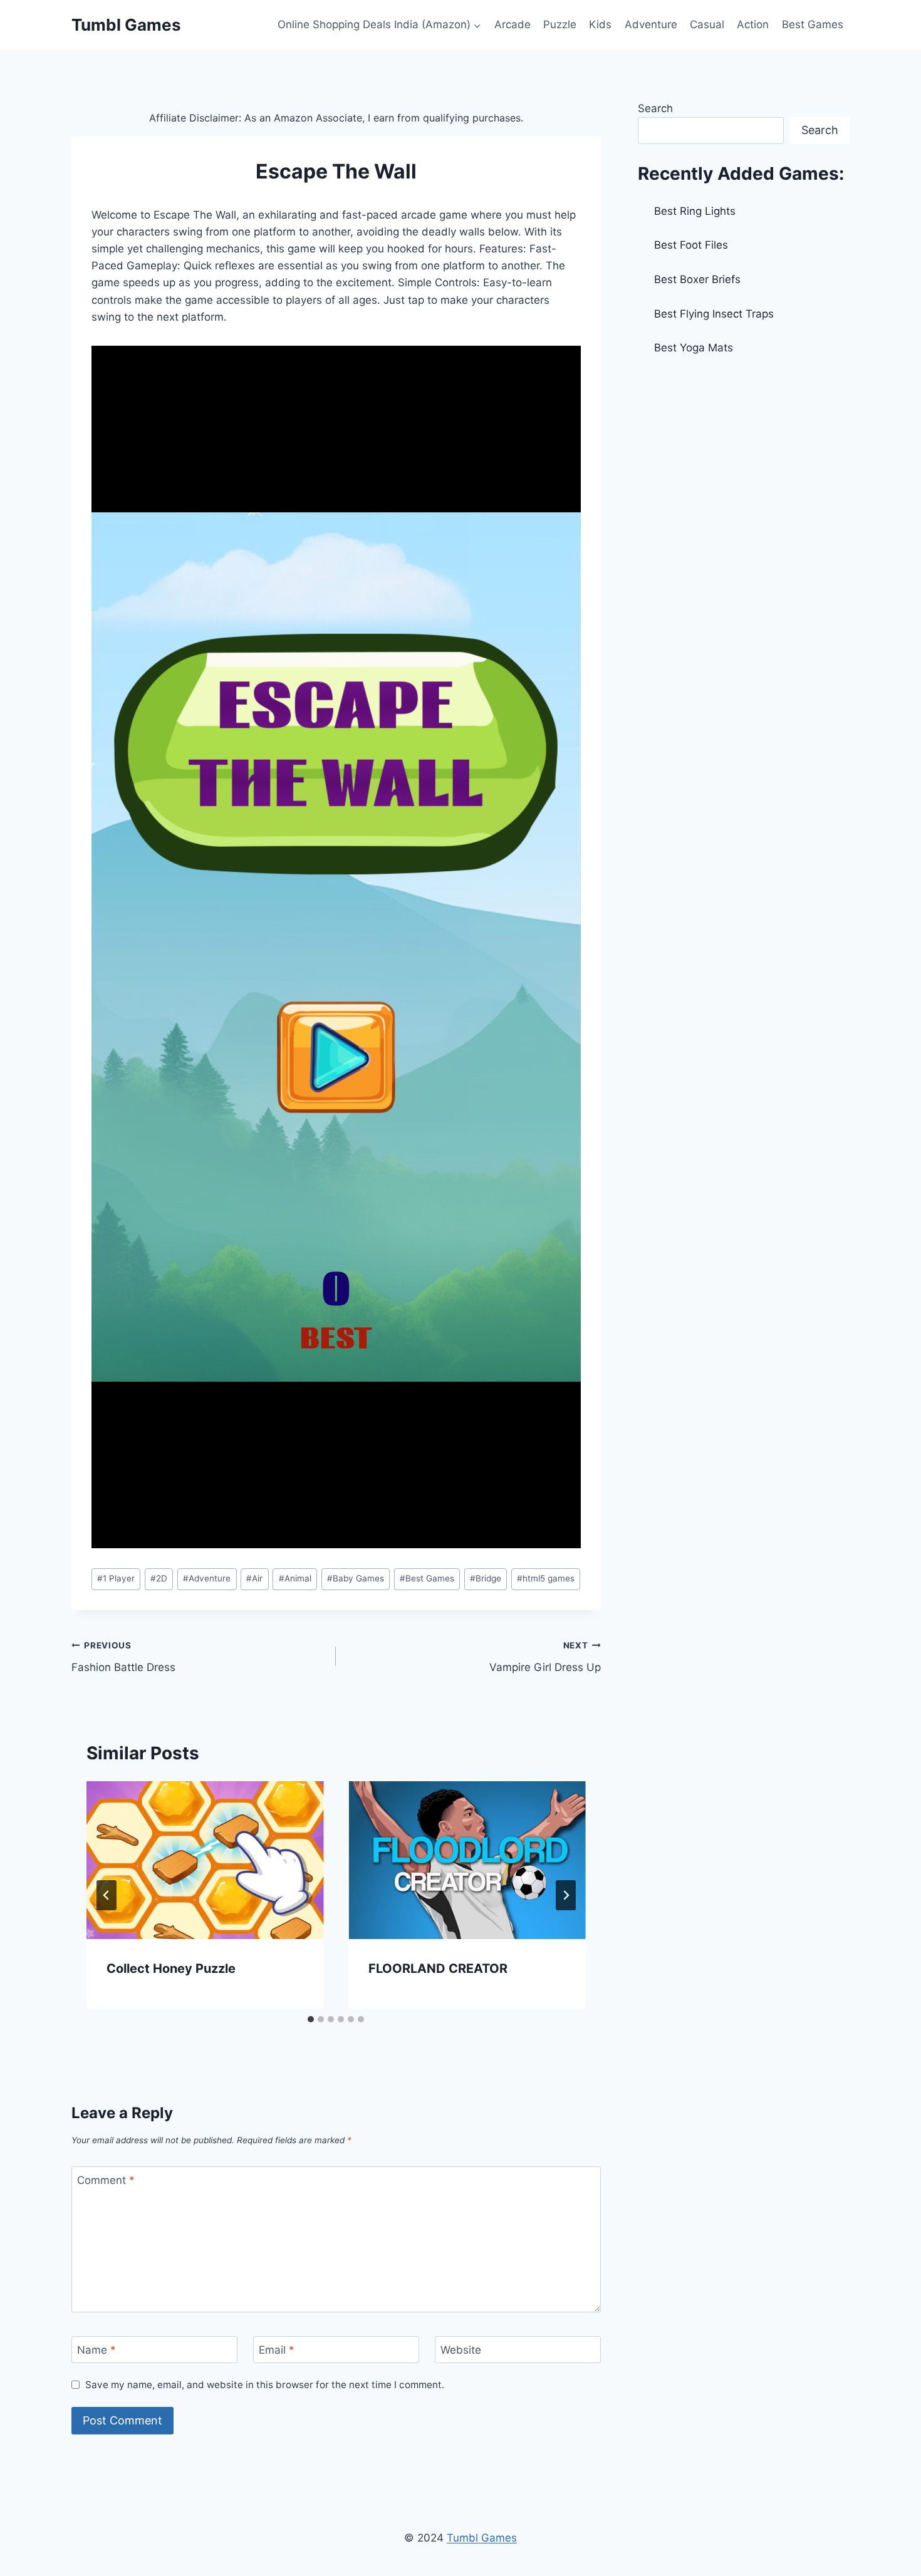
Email (277, 2350)
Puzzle (560, 24)
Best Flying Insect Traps (714, 314)
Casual (707, 24)
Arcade (513, 24)
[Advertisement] (744, 461)
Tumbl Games (482, 2538)
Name (96, 2350)
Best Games (813, 24)
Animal (295, 1578)
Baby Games (356, 1578)
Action (753, 24)
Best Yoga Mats (694, 348)
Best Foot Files (691, 245)
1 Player (116, 1578)
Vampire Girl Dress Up (545, 1657)
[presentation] (205, 1860)
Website (461, 2350)
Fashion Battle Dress (123, 1657)
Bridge (486, 1578)
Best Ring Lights (695, 211)
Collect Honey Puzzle (171, 1968)
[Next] (566, 1895)
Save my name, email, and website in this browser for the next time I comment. (265, 2385)
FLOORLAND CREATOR (438, 1968)
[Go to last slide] (107, 1895)
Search (655, 108)
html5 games (546, 1578)
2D (159, 1578)
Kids (600, 24)
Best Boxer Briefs (697, 279)
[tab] (311, 2019)
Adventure (651, 24)
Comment (106, 2180)
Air (254, 1578)
